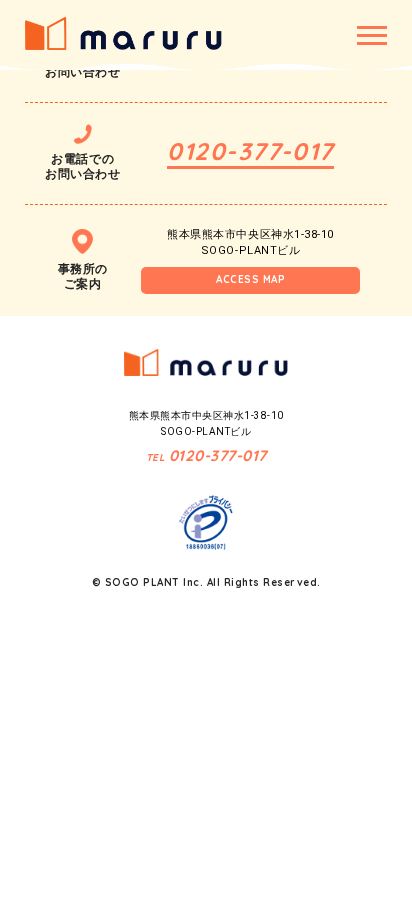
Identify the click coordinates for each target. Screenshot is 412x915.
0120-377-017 (250, 151)
